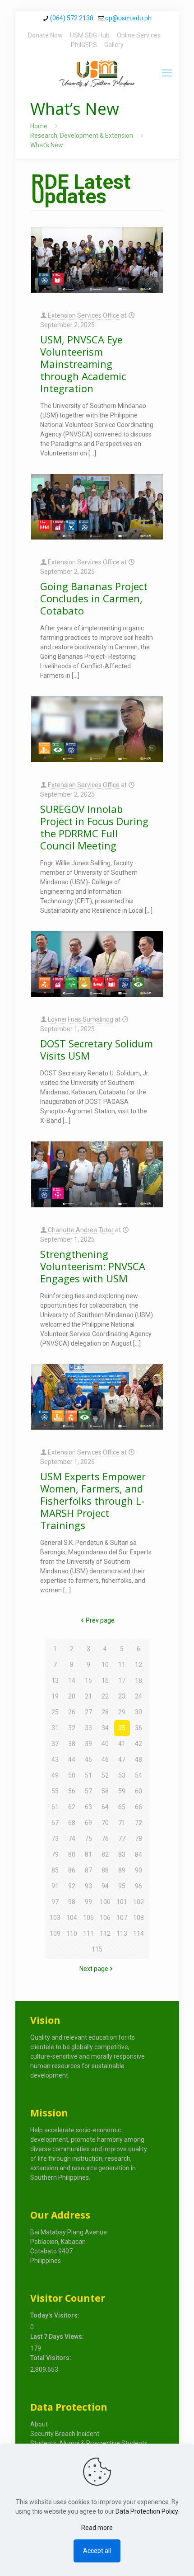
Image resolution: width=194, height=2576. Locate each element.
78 (139, 1839)
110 (72, 1933)
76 (105, 1839)
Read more (97, 2528)
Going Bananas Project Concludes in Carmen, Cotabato (94, 598)
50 (72, 1775)
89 (122, 1870)
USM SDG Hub (90, 35)
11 (122, 1665)
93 (88, 1886)
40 (105, 1744)
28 (105, 1712)
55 (55, 1791)
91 (55, 1886)
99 (88, 1902)
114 (139, 1933)
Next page (94, 1969)
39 (88, 1744)
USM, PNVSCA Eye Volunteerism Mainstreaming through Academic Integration (83, 364)
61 (55, 1807)
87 (88, 1870)
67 (55, 1823)
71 (122, 1823)
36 (139, 1728)
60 (139, 1791)
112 (105, 1933)
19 (55, 1696)
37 (55, 1744)
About (39, 2424)
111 (88, 1933)
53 (122, 1775)
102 (139, 1902)
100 (105, 1902)
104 (72, 1918)
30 (139, 1712)
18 (139, 1680)
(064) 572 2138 (72, 18)
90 (139, 1870)
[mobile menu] (167, 73)
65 (122, 1807)
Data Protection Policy (147, 2511)
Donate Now (45, 35)
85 (55, 1870)
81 (88, 1854)
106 (105, 1918)
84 (139, 1854)
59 (122, 1791)
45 (88, 1760)
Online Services (139, 35)
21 (88, 1696)
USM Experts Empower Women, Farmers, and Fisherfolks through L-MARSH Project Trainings (93, 1501)
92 (72, 1886)
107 (122, 1918)
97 (55, 1902)
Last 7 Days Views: (58, 2337)
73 (55, 1839)
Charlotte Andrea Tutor (81, 1230)
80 (72, 1854)
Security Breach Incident (65, 2434)
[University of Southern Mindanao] (97, 73)
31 (55, 1728)
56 (72, 1791)
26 (72, 1712)
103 (55, 1918)
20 (72, 1696)
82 (105, 1854)
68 (72, 1823)
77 (122, 1839)
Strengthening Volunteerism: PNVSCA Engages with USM (93, 1266)
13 (55, 1680)
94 (105, 1886)
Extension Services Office (84, 315)
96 (139, 1886)
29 (122, 1712)
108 (139, 1918)
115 (97, 1949)
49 (55, 1775)
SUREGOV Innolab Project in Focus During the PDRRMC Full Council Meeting (94, 827)
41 (122, 1744)
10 (105, 1665)
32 (72, 1728)
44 (72, 1760)
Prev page (100, 1620)
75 (88, 1839)
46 (105, 1760)
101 (122, 1902)
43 (55, 1760)
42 (139, 1744)
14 (72, 1680)
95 (122, 1886)
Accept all (97, 2551)
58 (105, 1791)
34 (105, 1728)
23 (122, 1696)
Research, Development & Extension (82, 136)
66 (139, 1807)
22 (105, 1696)
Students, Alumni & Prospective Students (89, 2443)
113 (122, 1933)
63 (88, 1807)
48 (139, 1760)
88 (105, 1870)
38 (72, 1744)
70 (105, 1823)
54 (139, 1775)
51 (88, 1775)
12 (139, 1665)
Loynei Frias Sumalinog (81, 1019)
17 (122, 1680)
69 (88, 1823)
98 (72, 1902)
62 (72, 1807)
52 (105, 1775)
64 (105, 1807)
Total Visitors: (51, 2358)
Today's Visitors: (55, 2315)
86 (72, 1870)
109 (55, 1933)
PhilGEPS (84, 45)
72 (139, 1823)
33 (88, 1728)
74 (72, 1839)
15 (88, 1680)
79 (55, 1854)
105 (88, 1918)
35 (122, 1728)
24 (139, 1696)
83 (122, 1854)
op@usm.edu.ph (128, 18)
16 (105, 1680)
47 (122, 1760)
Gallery (114, 45)
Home (39, 126)
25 (55, 1712)
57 (88, 1791)
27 (88, 1712)
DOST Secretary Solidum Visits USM (97, 1049)
